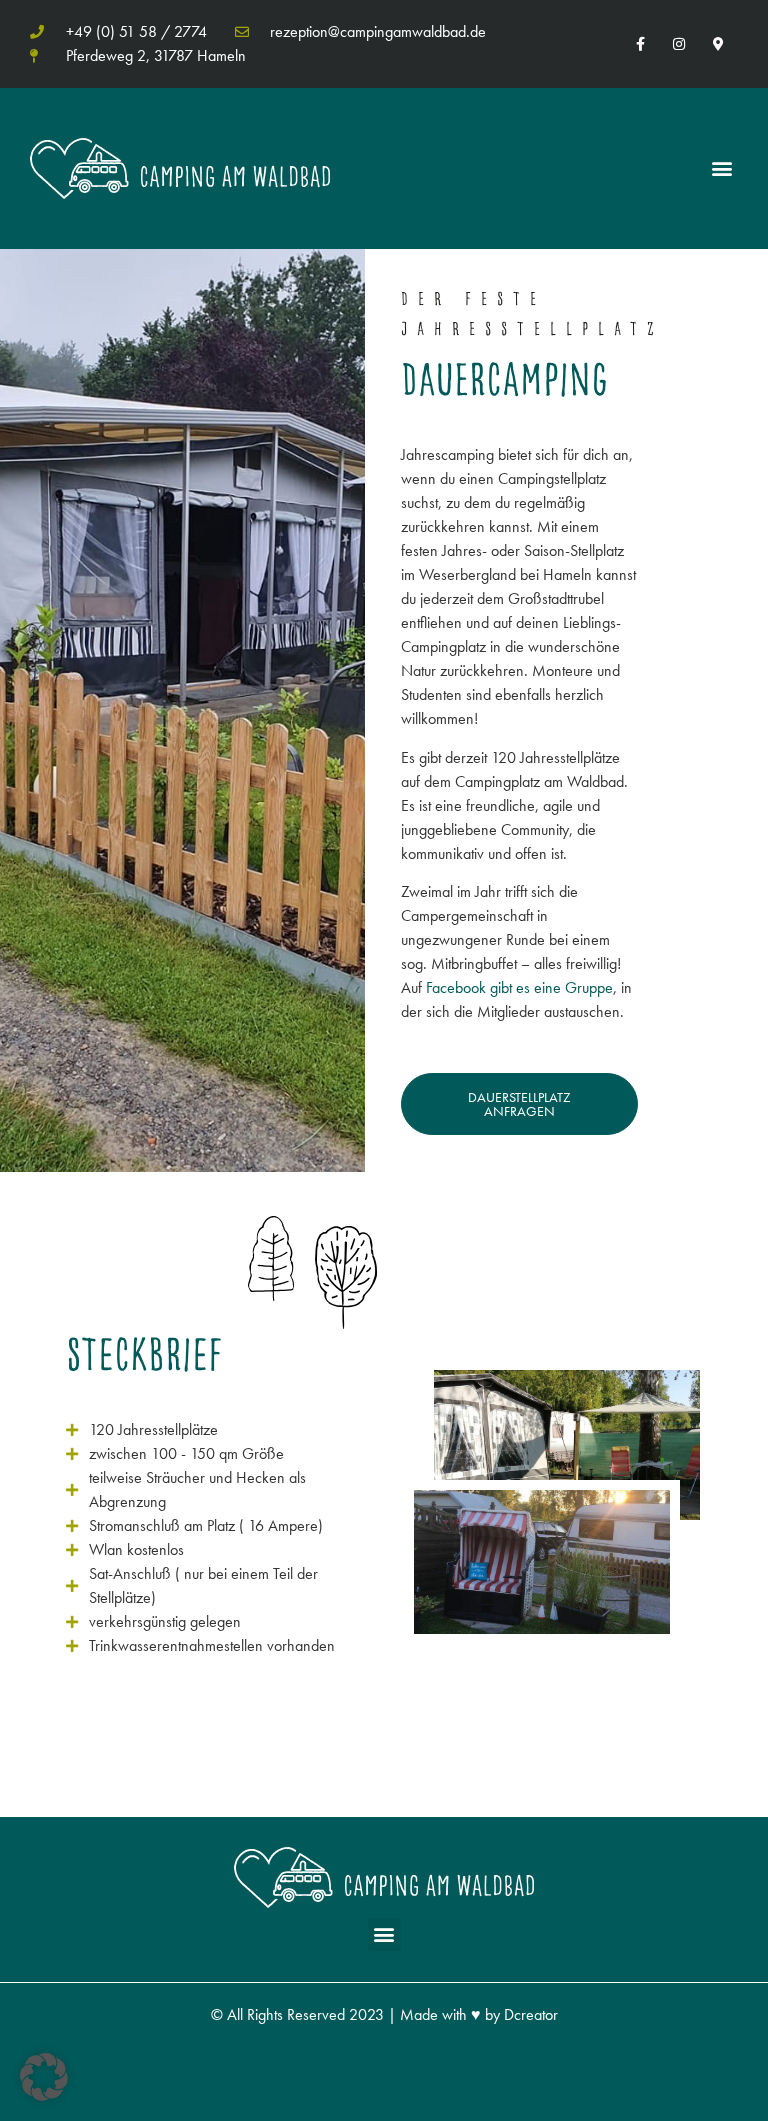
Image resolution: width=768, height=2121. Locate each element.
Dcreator (531, 2014)
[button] (721, 168)
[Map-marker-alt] (718, 43)
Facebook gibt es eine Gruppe (519, 987)
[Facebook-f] (639, 43)
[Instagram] (679, 43)
